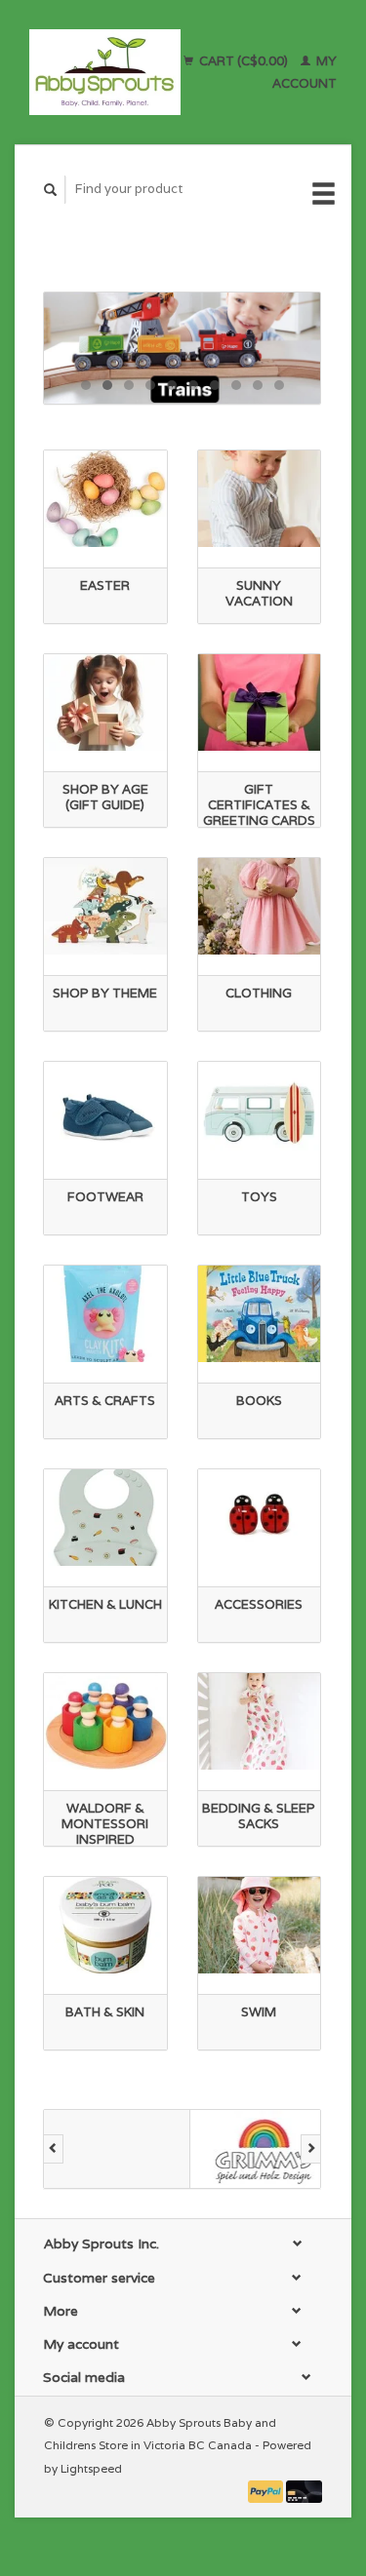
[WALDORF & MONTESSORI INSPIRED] (105, 1721)
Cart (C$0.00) (244, 61)
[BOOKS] (260, 1314)
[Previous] (53, 2149)
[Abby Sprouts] (105, 72)
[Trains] (182, 348)
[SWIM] (260, 1925)
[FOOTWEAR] (105, 1110)
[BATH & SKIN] (105, 1925)
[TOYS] (260, 1110)
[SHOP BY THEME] (105, 906)
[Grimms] (264, 2149)
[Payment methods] (267, 2491)
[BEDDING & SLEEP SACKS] (260, 1721)
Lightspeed (91, 2468)
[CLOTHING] (260, 906)
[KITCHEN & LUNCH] (105, 1518)
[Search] (51, 190)
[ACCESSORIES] (260, 1518)
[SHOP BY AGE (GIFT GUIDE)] (105, 703)
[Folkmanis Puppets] (117, 2149)
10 (279, 385)
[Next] (311, 2149)
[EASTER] (105, 499)
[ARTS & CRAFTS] (105, 1314)
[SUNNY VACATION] (260, 499)
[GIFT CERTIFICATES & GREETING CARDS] (260, 703)
